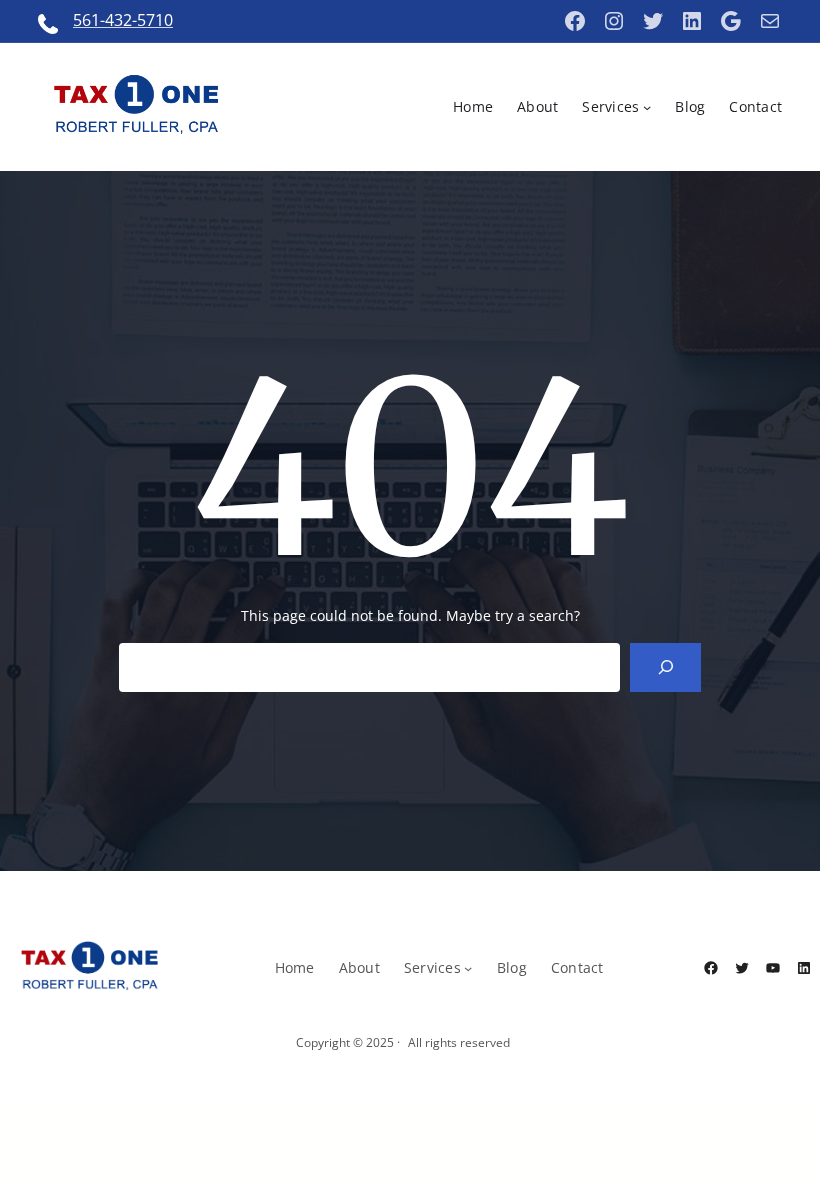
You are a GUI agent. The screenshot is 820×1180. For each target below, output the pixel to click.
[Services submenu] (647, 107)
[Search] (665, 667)
